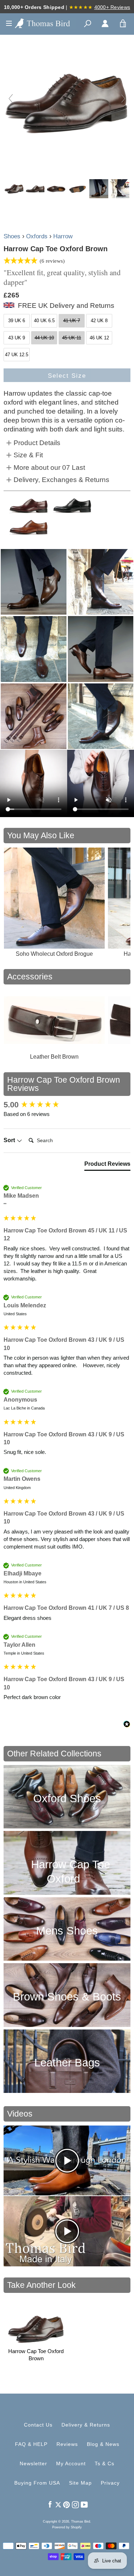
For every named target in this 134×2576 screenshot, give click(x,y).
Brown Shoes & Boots (67, 1997)
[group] (67, 1105)
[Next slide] (123, 99)
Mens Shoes (67, 1931)
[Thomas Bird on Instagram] (75, 2504)
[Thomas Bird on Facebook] (50, 2504)
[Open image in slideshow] (34, 582)
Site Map (80, 2483)
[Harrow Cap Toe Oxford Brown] (14, 189)
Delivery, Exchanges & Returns (61, 480)
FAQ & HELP (31, 2444)
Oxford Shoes (67, 1799)
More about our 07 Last (49, 468)
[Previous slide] (11, 99)
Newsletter (33, 2463)
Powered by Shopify (67, 2527)
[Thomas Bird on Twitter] (58, 2504)
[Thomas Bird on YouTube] (84, 2504)
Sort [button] (10, 1140)
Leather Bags (67, 2063)
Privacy (110, 2483)
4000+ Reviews (112, 7)
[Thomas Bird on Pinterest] (66, 2504)
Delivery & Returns (86, 2425)
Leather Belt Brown (54, 1057)
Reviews (67, 2444)
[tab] (107, 1165)
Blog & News (103, 2444)
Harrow (63, 236)
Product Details (37, 443)
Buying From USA (37, 2483)
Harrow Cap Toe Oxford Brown (36, 2355)
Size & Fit (28, 455)
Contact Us (38, 2425)
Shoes (12, 236)
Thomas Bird (81, 2522)
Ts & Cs (105, 2463)
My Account (71, 2463)
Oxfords (37, 236)
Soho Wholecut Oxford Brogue (54, 954)
